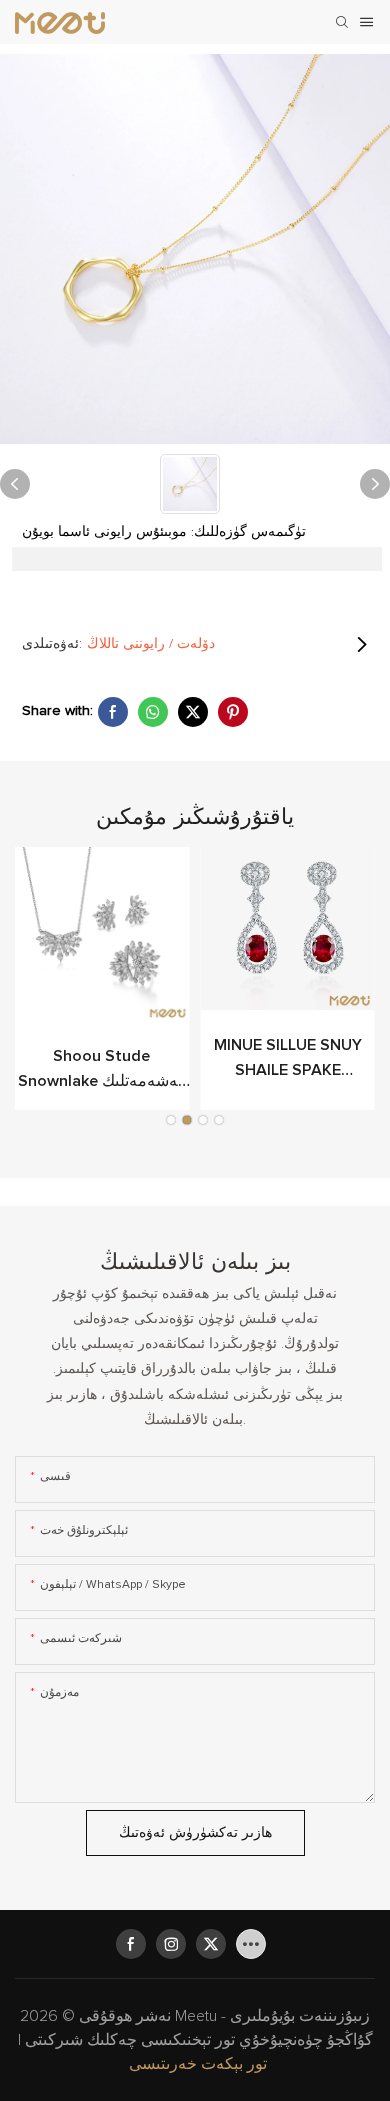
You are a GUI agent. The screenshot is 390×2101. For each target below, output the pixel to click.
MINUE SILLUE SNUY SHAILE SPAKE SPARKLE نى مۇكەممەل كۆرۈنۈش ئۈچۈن (287, 1060)
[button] (171, 1120)
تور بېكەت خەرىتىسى (198, 2064)
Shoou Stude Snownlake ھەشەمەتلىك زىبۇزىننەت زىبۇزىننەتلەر (102, 1071)
